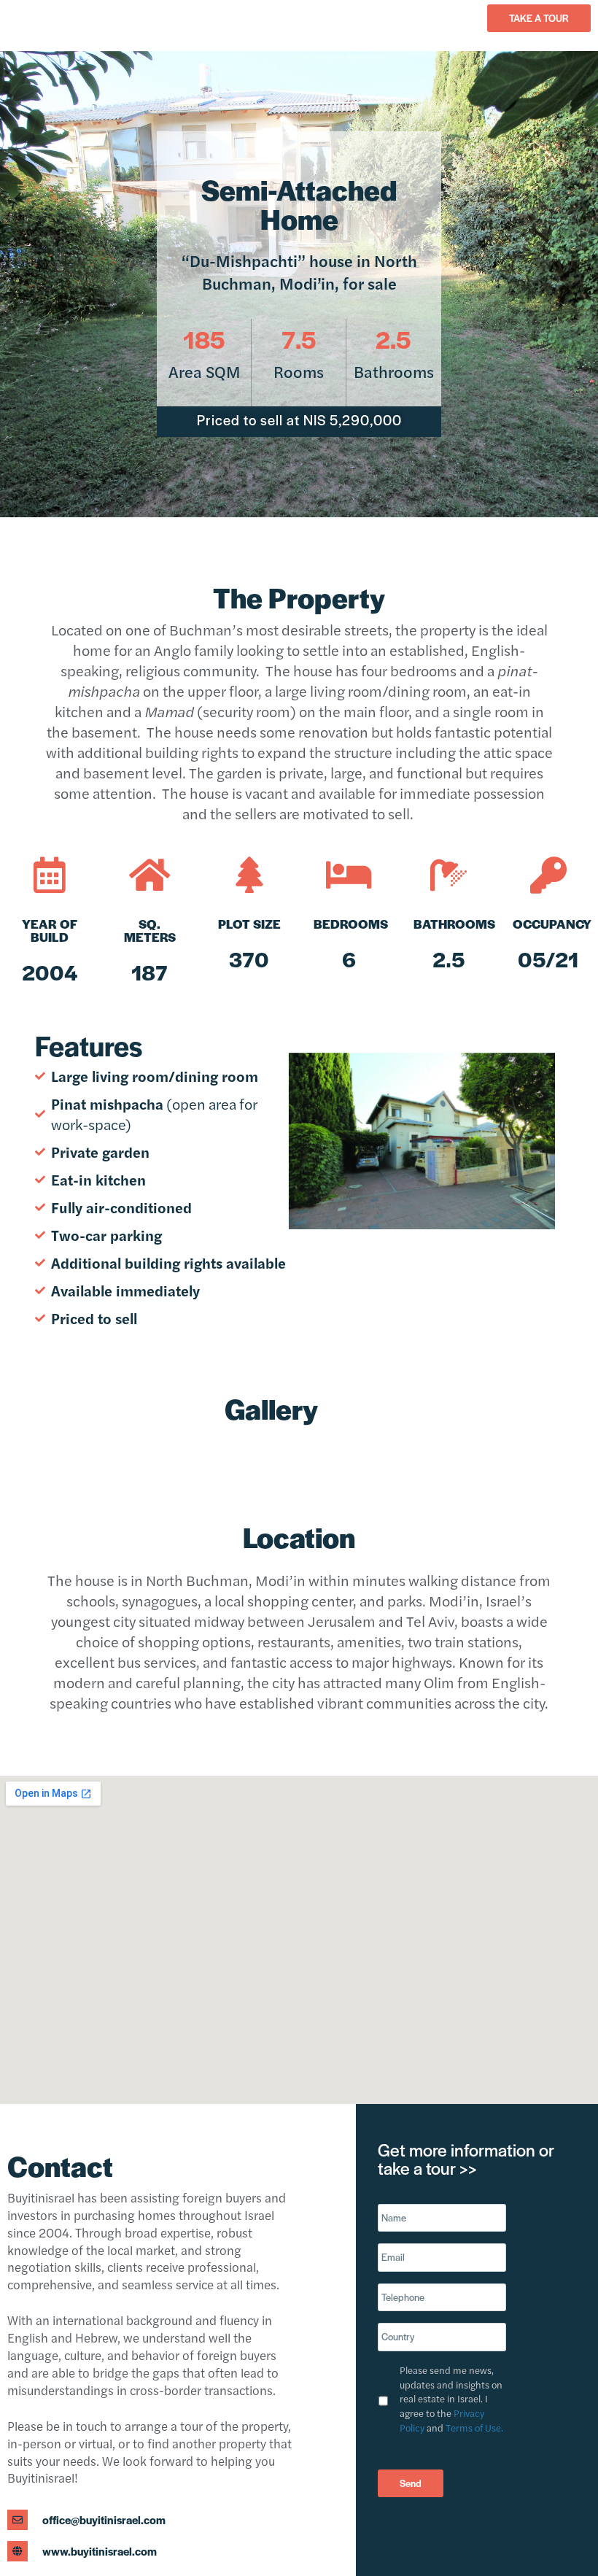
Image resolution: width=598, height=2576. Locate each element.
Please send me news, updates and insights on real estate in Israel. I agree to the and (451, 2399)
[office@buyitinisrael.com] (18, 2520)
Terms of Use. (474, 2428)
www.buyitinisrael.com (100, 2551)
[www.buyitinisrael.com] (18, 2551)
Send (411, 2483)
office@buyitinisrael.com (104, 2519)
